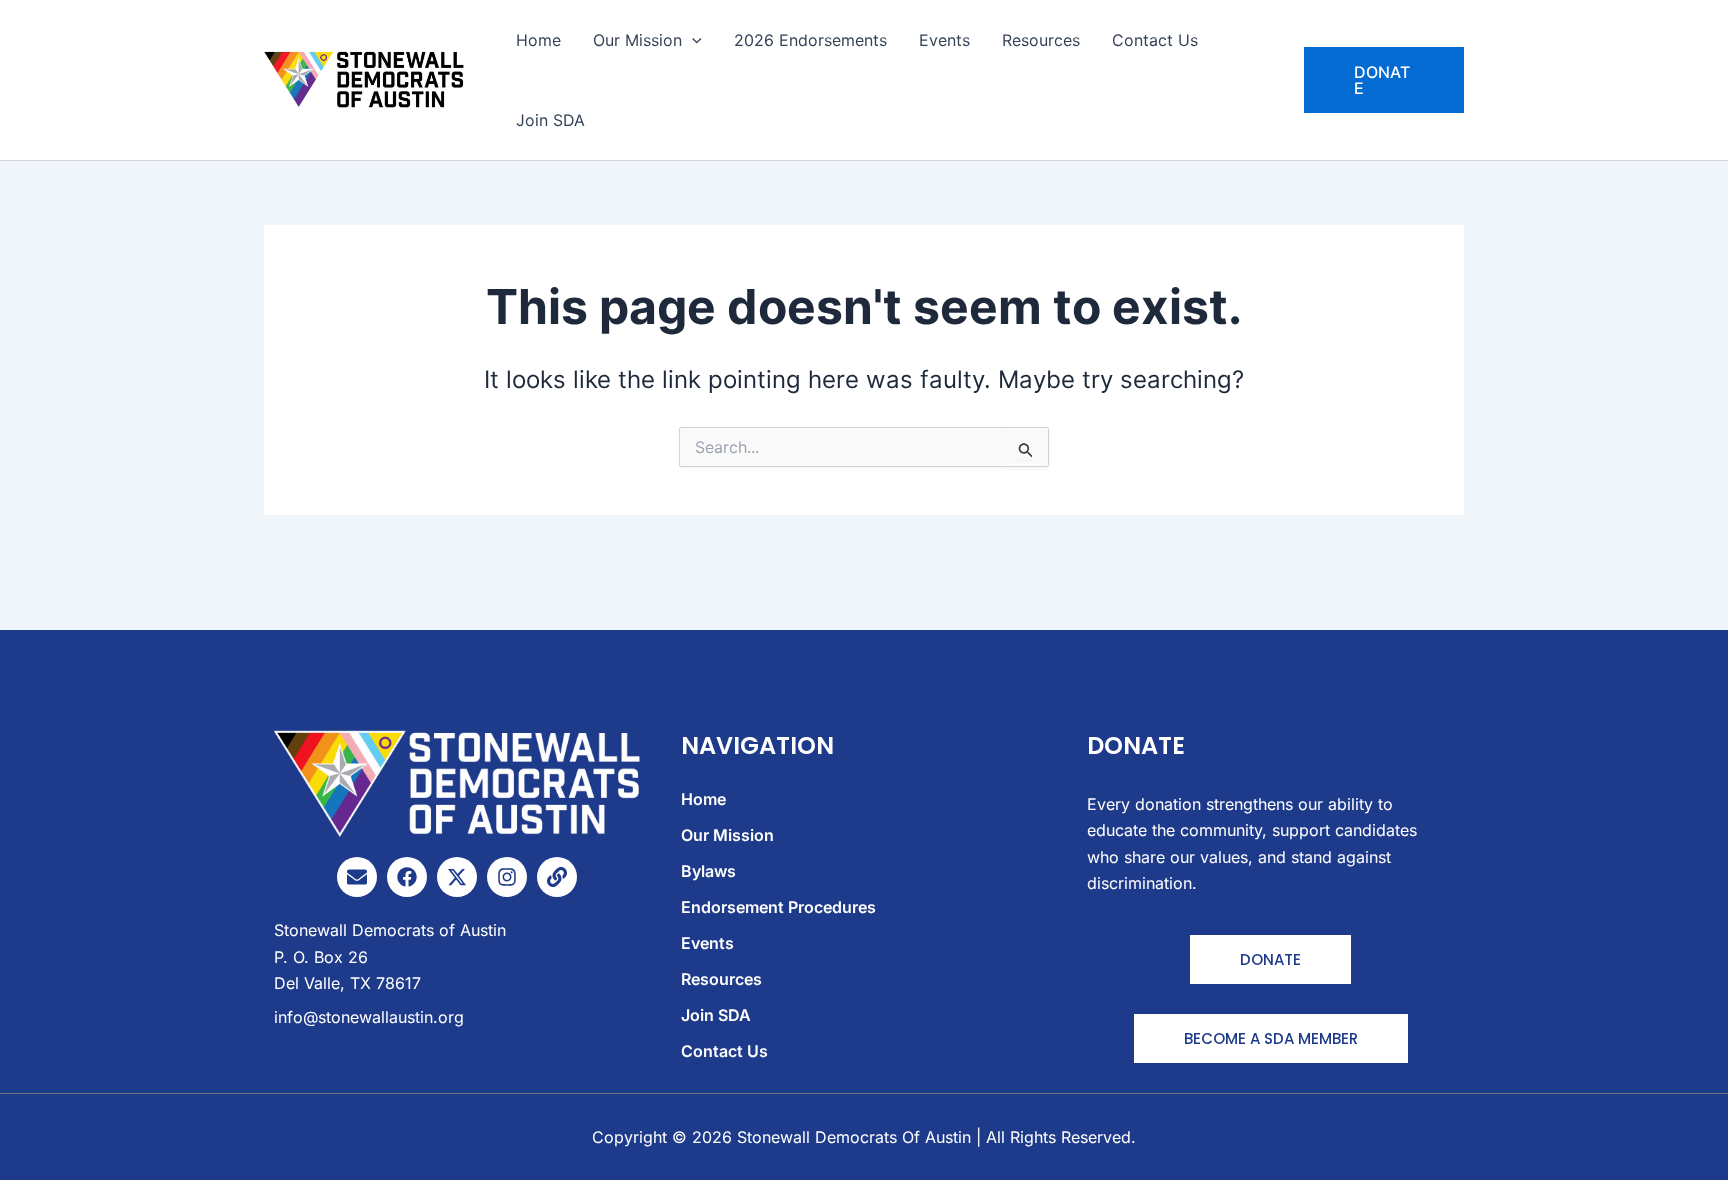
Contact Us (1155, 40)
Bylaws (708, 871)
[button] (1384, 80)
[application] (692, 40)
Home (538, 40)
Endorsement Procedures (778, 907)
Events (944, 40)
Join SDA (550, 120)
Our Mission (637, 40)
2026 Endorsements (810, 40)
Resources (1041, 40)
